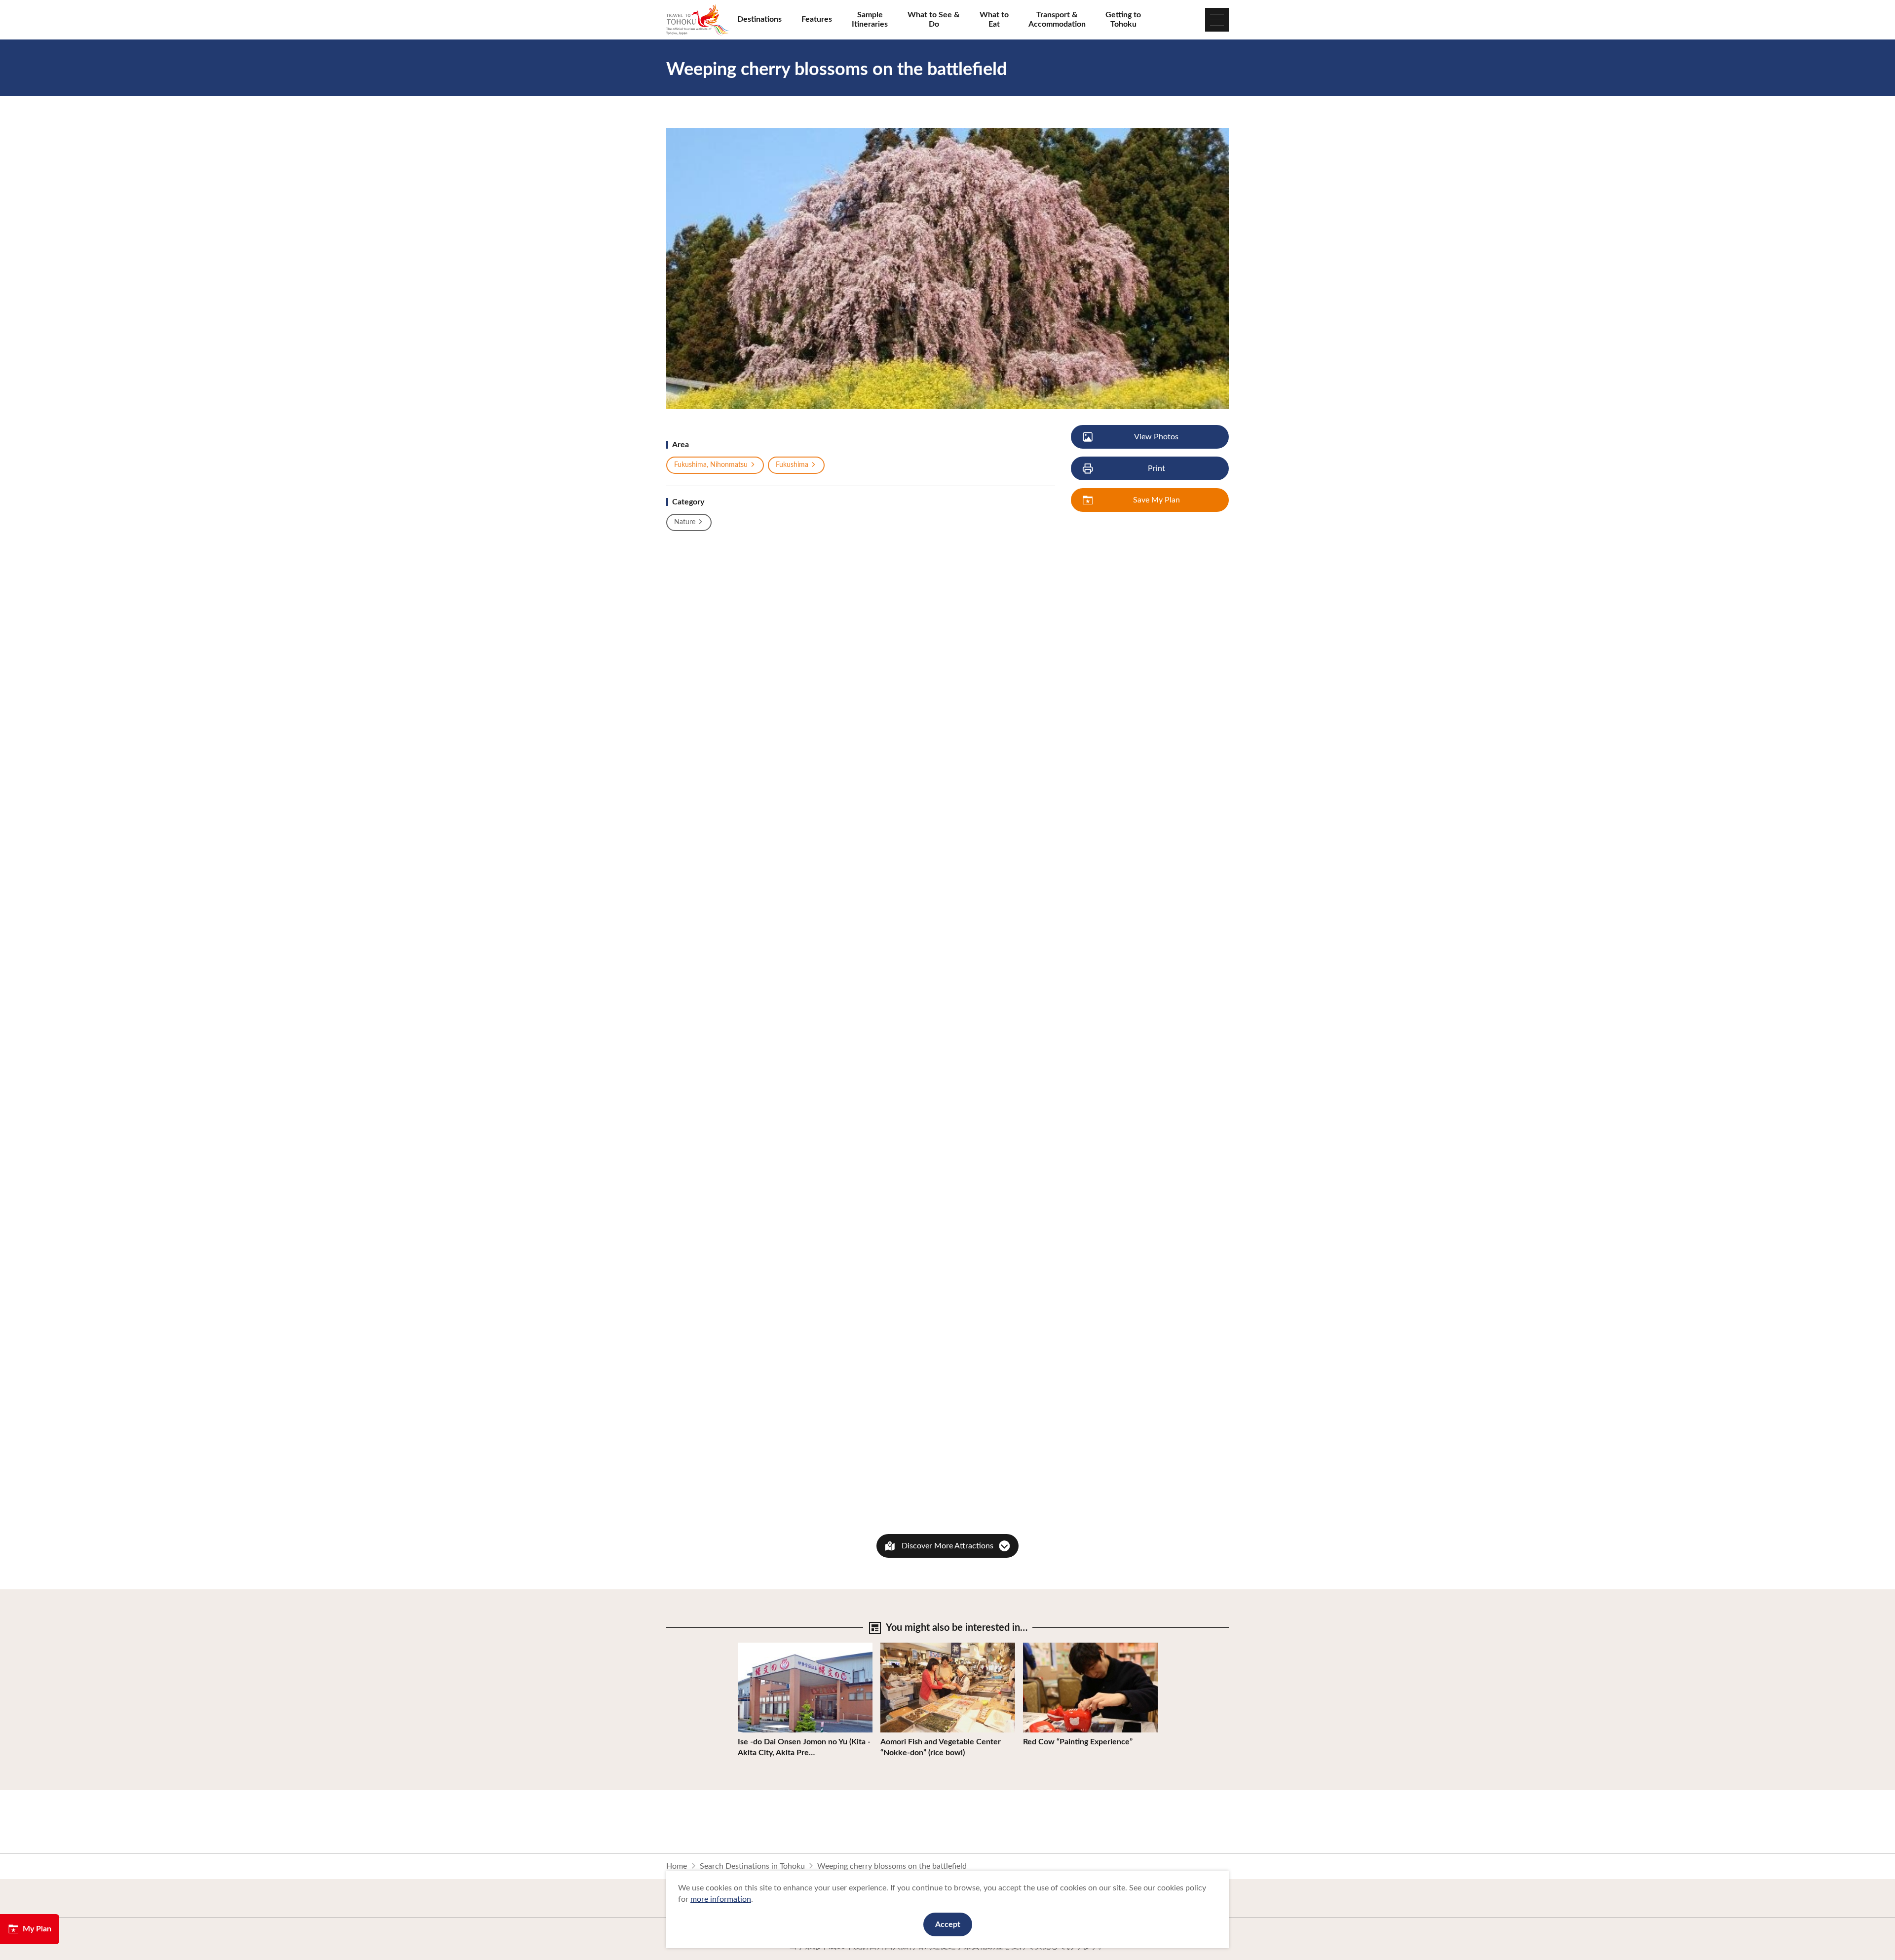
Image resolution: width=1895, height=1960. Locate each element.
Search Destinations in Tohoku (752, 1866)
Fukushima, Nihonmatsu (711, 465)
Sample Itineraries (870, 19)
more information (721, 1899)
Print (1156, 468)
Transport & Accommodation (1057, 19)
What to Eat (994, 19)
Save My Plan (1156, 500)
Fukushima (792, 465)
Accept (948, 1924)
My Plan (37, 1929)
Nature (685, 522)
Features (817, 19)
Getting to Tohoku (1123, 19)
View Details (760, 1647)
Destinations (759, 19)
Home (677, 1866)
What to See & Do (934, 19)
